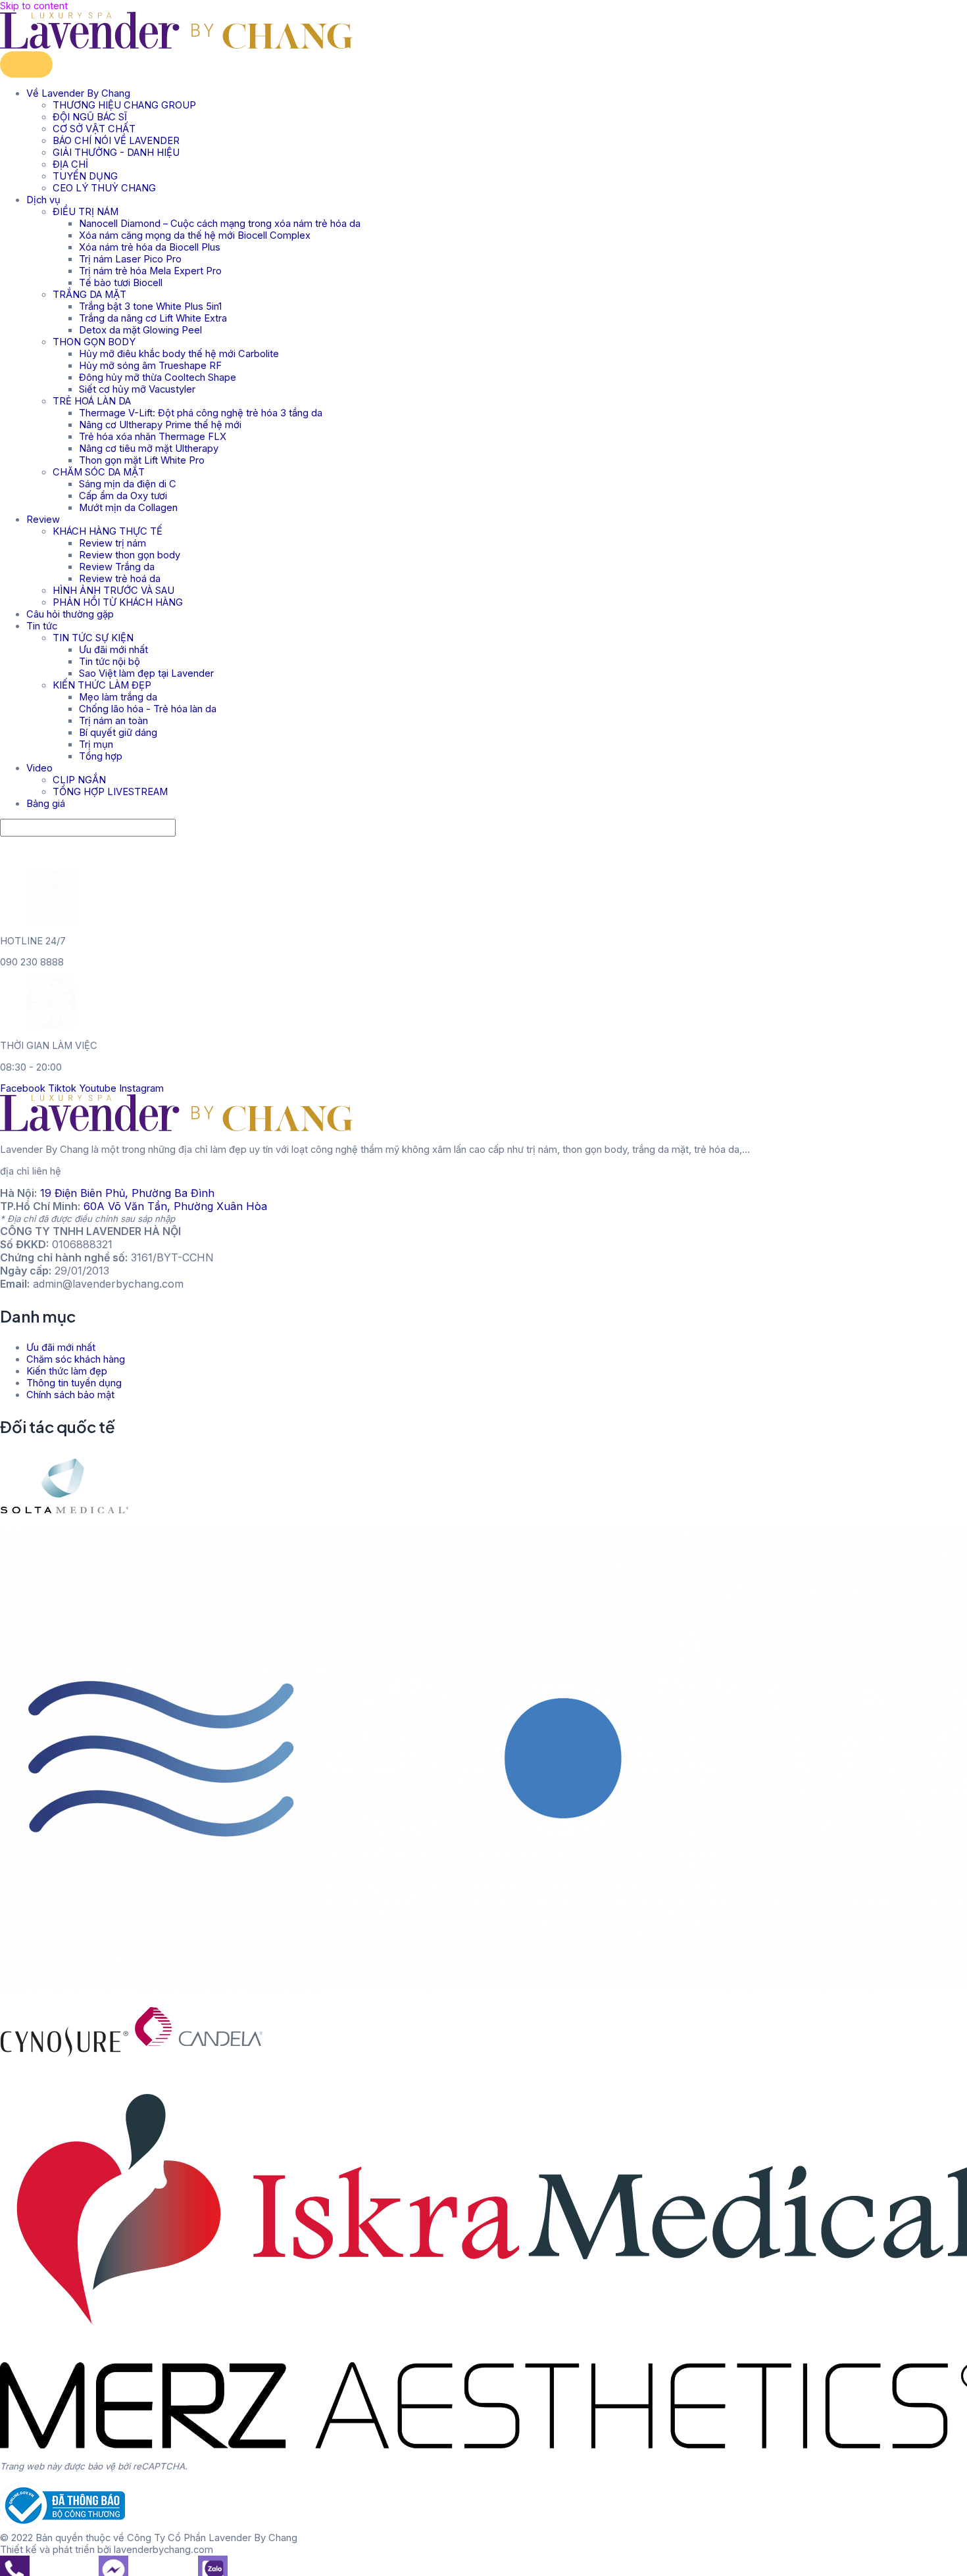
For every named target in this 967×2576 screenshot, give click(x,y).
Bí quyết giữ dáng (118, 733)
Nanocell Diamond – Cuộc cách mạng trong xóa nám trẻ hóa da (220, 224)
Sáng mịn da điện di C (128, 484)
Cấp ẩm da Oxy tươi (123, 496)
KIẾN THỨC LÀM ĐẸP (102, 685)
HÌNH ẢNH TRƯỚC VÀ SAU (113, 591)
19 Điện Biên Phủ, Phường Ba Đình (127, 1193)
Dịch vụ (43, 200)
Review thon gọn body (130, 555)
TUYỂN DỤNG (85, 176)
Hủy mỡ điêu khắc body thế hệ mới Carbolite (179, 354)
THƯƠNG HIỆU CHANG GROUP (124, 105)
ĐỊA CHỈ (70, 164)
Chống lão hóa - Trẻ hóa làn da (148, 709)
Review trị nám (112, 543)
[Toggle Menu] (26, 64)
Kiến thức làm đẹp (67, 1371)
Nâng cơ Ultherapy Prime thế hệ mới (160, 425)
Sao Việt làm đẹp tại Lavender (146, 673)
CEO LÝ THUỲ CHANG (104, 188)
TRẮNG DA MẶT (89, 295)
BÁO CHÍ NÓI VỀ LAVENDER (116, 141)
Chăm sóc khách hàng (76, 1359)
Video (39, 768)
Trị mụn (96, 744)
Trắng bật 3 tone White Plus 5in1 (150, 306)
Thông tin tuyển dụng (74, 1383)
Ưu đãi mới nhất (113, 650)
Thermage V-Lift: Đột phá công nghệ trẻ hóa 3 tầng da (201, 413)
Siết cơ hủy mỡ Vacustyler (137, 389)
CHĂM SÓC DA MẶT (99, 472)
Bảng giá (46, 804)
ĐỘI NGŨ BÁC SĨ (90, 117)
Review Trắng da (117, 567)
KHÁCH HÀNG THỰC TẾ (108, 531)
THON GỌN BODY (94, 342)
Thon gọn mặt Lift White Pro (142, 460)
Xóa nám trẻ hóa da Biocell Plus (150, 247)
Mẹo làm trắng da (118, 697)
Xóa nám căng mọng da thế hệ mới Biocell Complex (195, 235)
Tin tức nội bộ (110, 662)
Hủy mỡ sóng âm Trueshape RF (150, 366)
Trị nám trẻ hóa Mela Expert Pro (150, 271)
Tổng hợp (101, 756)
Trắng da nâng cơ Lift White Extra (153, 318)
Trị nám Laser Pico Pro (130, 259)
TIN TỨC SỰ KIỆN (93, 638)
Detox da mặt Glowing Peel (140, 330)
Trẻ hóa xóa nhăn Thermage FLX (153, 437)
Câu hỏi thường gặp (70, 614)
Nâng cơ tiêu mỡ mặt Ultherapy (149, 449)
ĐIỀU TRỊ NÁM (86, 212)
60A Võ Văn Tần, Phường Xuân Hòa (175, 1206)
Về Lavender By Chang (78, 93)
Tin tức (42, 626)
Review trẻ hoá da (120, 579)
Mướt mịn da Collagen (128, 508)
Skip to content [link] (34, 6)
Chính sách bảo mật (70, 1395)
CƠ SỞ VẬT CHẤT (94, 129)
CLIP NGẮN (79, 780)
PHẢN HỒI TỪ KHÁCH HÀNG (118, 602)
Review (43, 520)
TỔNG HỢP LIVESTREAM (110, 792)
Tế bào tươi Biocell (121, 283)
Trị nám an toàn (113, 721)
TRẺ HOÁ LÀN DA (92, 401)
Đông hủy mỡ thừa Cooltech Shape (158, 377)
